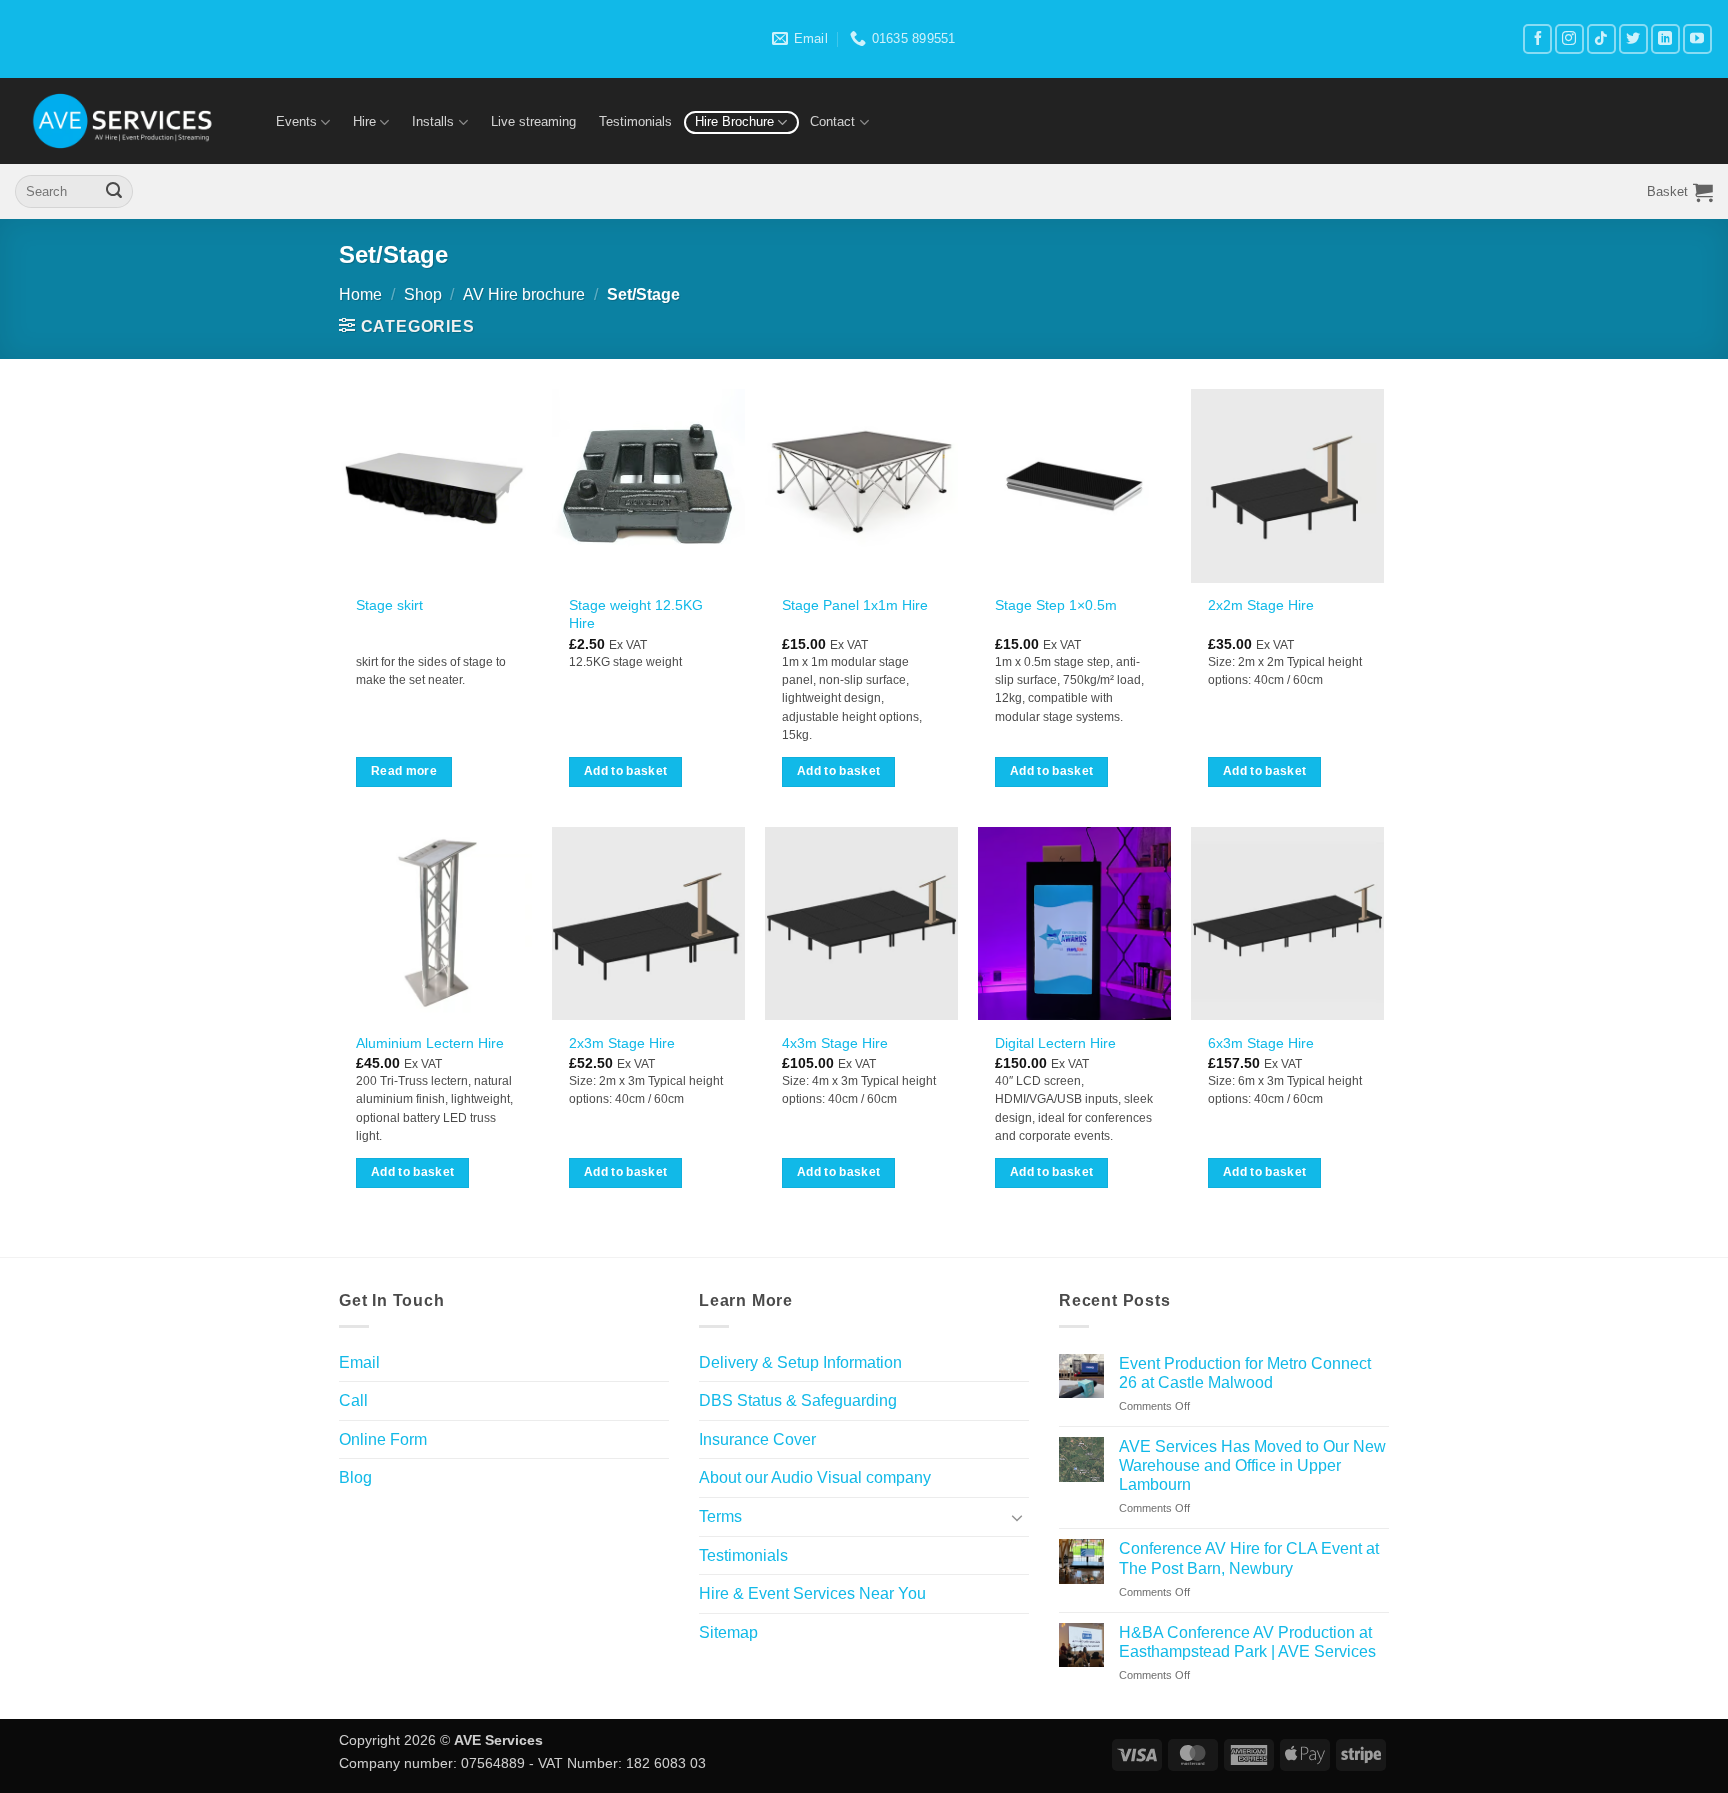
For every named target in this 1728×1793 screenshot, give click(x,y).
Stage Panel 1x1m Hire (855, 605)
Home (360, 294)
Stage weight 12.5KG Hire (636, 614)
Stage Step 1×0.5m (1056, 605)
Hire (364, 121)
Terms (720, 1516)
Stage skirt (389, 605)
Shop (423, 294)
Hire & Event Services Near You (812, 1593)
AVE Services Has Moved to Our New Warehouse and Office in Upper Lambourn (1252, 1465)
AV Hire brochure (524, 294)
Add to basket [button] (626, 771)
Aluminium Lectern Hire (430, 1043)
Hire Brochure (734, 121)
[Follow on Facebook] (1537, 38)
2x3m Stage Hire (622, 1043)
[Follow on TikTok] (1601, 38)
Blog (355, 1477)
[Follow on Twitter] (1633, 38)
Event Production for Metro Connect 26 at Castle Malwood (1245, 1373)
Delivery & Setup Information (800, 1362)
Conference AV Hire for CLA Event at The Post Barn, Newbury (1249, 1558)
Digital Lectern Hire (1055, 1043)
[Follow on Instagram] (1569, 38)
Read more (404, 771)
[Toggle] (1017, 1517)
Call (353, 1400)
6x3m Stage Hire (1261, 1043)
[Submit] (114, 192)
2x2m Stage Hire (1261, 605)
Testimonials (635, 121)
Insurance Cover (757, 1439)
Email (359, 1362)
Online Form (383, 1439)
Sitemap (728, 1632)
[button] (1680, 192)
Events (296, 121)
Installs (433, 121)
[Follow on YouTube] (1697, 38)
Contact (832, 121)
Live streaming (533, 121)
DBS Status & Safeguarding (798, 1400)
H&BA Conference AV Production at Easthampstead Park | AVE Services (1247, 1642)
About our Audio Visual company (815, 1477)
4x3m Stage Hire (835, 1043)
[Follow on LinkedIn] (1665, 38)
